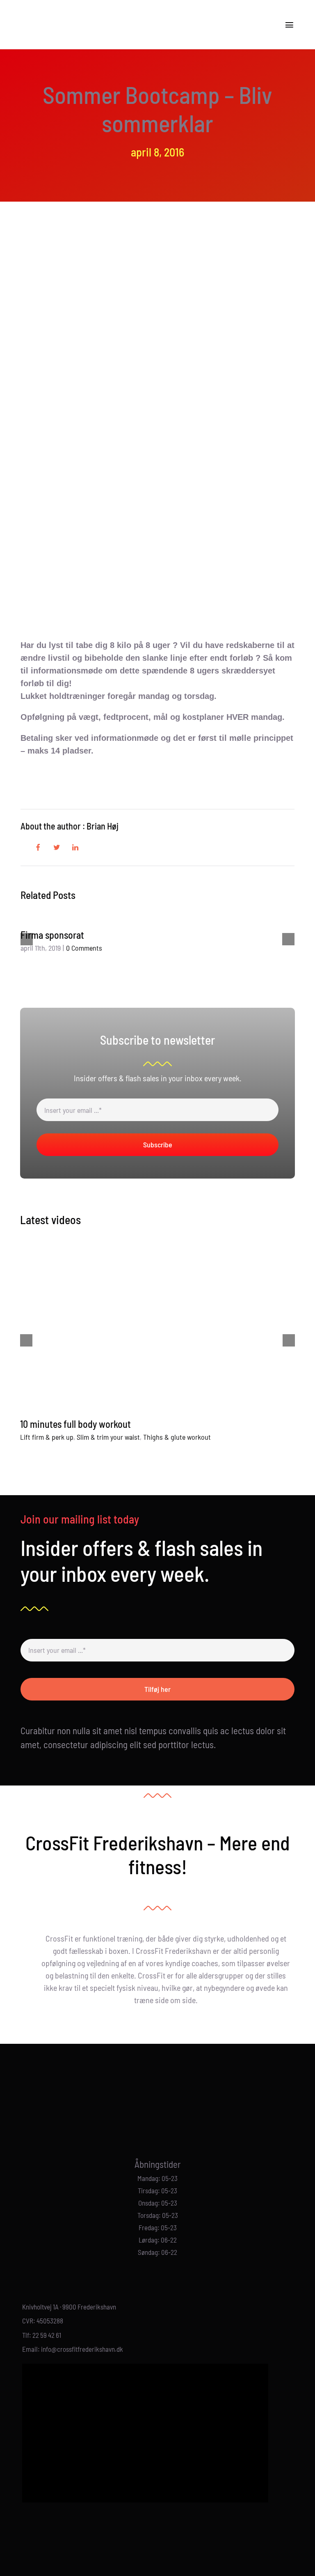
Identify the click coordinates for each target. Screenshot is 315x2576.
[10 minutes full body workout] (157, 1324)
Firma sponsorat (52, 935)
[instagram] (164, 2121)
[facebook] (151, 2121)
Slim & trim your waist (108, 1437)
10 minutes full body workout (75, 1424)
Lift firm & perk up (47, 1437)
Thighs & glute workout (177, 1437)
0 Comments (84, 948)
